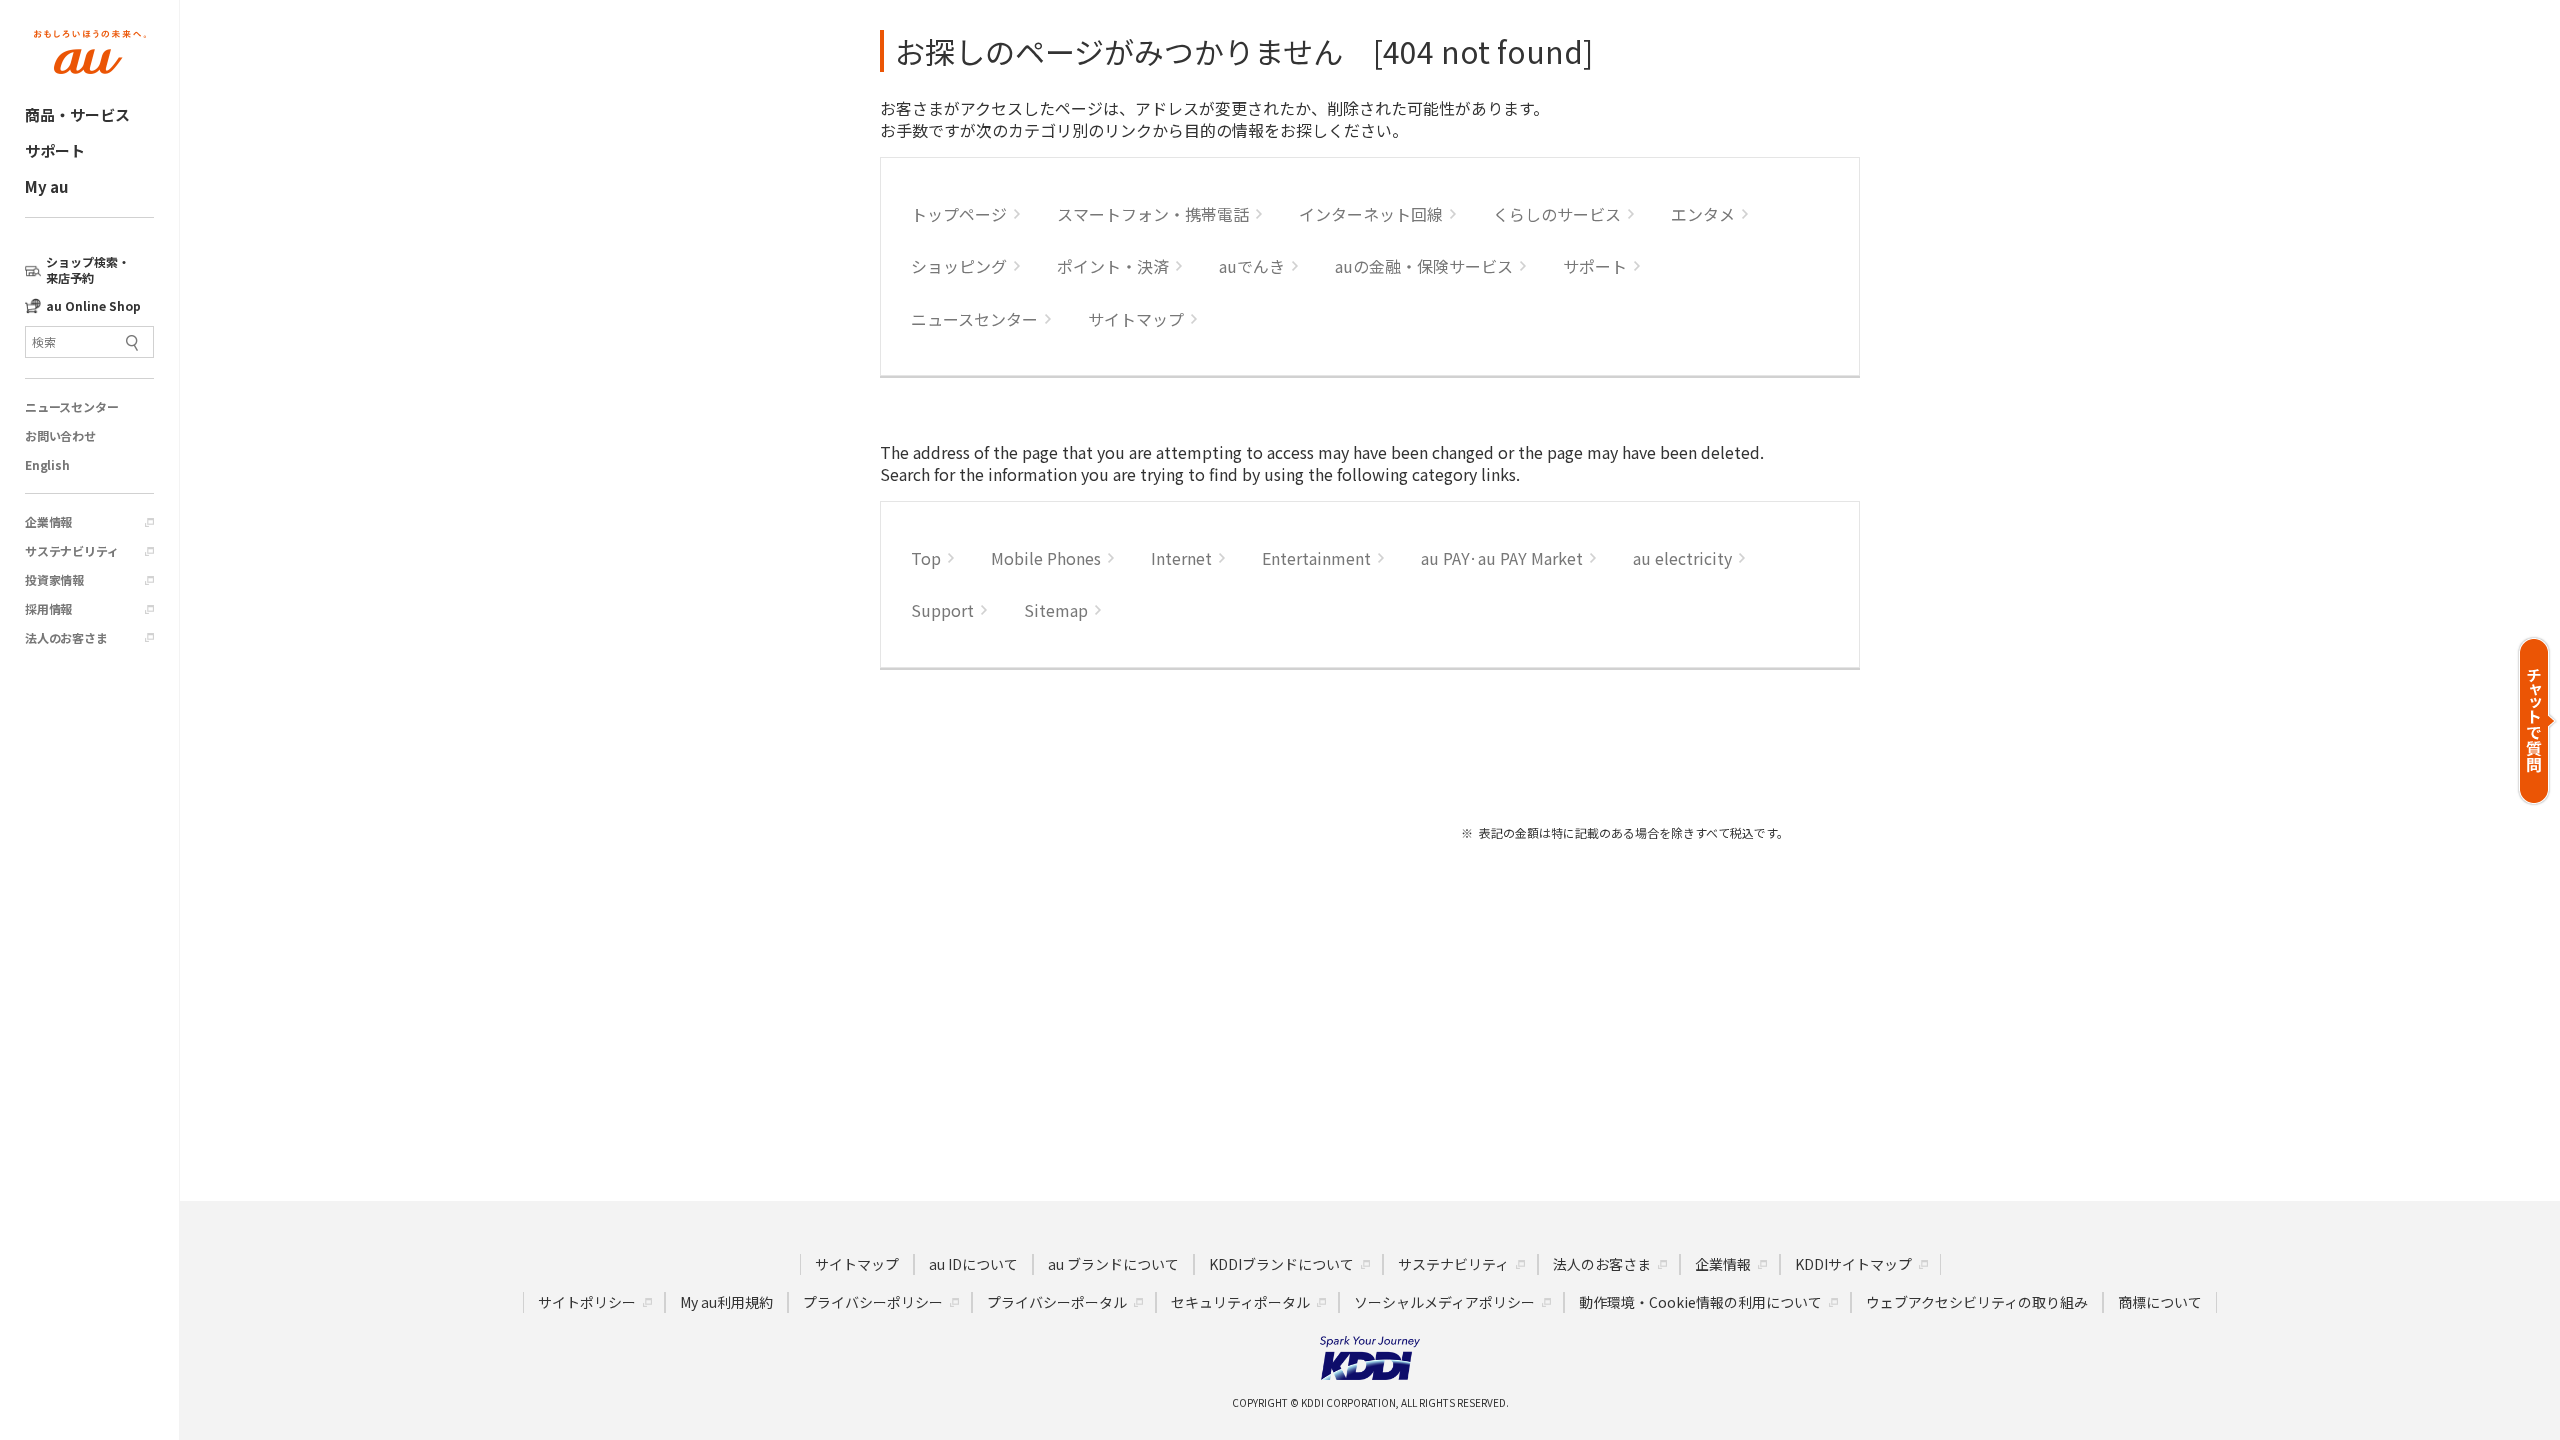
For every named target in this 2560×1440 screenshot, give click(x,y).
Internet (1181, 558)
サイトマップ (1136, 319)
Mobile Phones (1046, 558)
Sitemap (1056, 610)
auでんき (1252, 266)
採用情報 (48, 609)
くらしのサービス (1557, 214)
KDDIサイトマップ (1853, 1264)
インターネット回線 (1371, 214)
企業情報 (48, 522)
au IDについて (973, 1264)
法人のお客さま (66, 638)
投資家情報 (54, 580)
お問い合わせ (60, 436)
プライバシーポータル (1057, 1302)
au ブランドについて (1113, 1264)
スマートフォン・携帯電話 (1153, 214)
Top (926, 558)
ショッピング (959, 266)
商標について (2160, 1302)
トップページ (959, 214)
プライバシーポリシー (873, 1302)
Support (942, 610)
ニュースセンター (71, 407)
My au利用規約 (726, 1302)
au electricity (1682, 558)
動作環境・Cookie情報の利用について (1700, 1302)
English (47, 465)
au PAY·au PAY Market (1502, 558)
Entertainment (1316, 558)
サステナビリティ (71, 551)
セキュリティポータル (1240, 1302)
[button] (2537, 720)
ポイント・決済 (1113, 266)
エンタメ (1703, 214)
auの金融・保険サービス (1424, 266)
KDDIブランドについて (1281, 1264)
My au (46, 186)
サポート (55, 150)
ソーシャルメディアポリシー (1444, 1302)
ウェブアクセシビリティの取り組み (1977, 1302)
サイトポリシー (587, 1302)
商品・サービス (77, 114)
